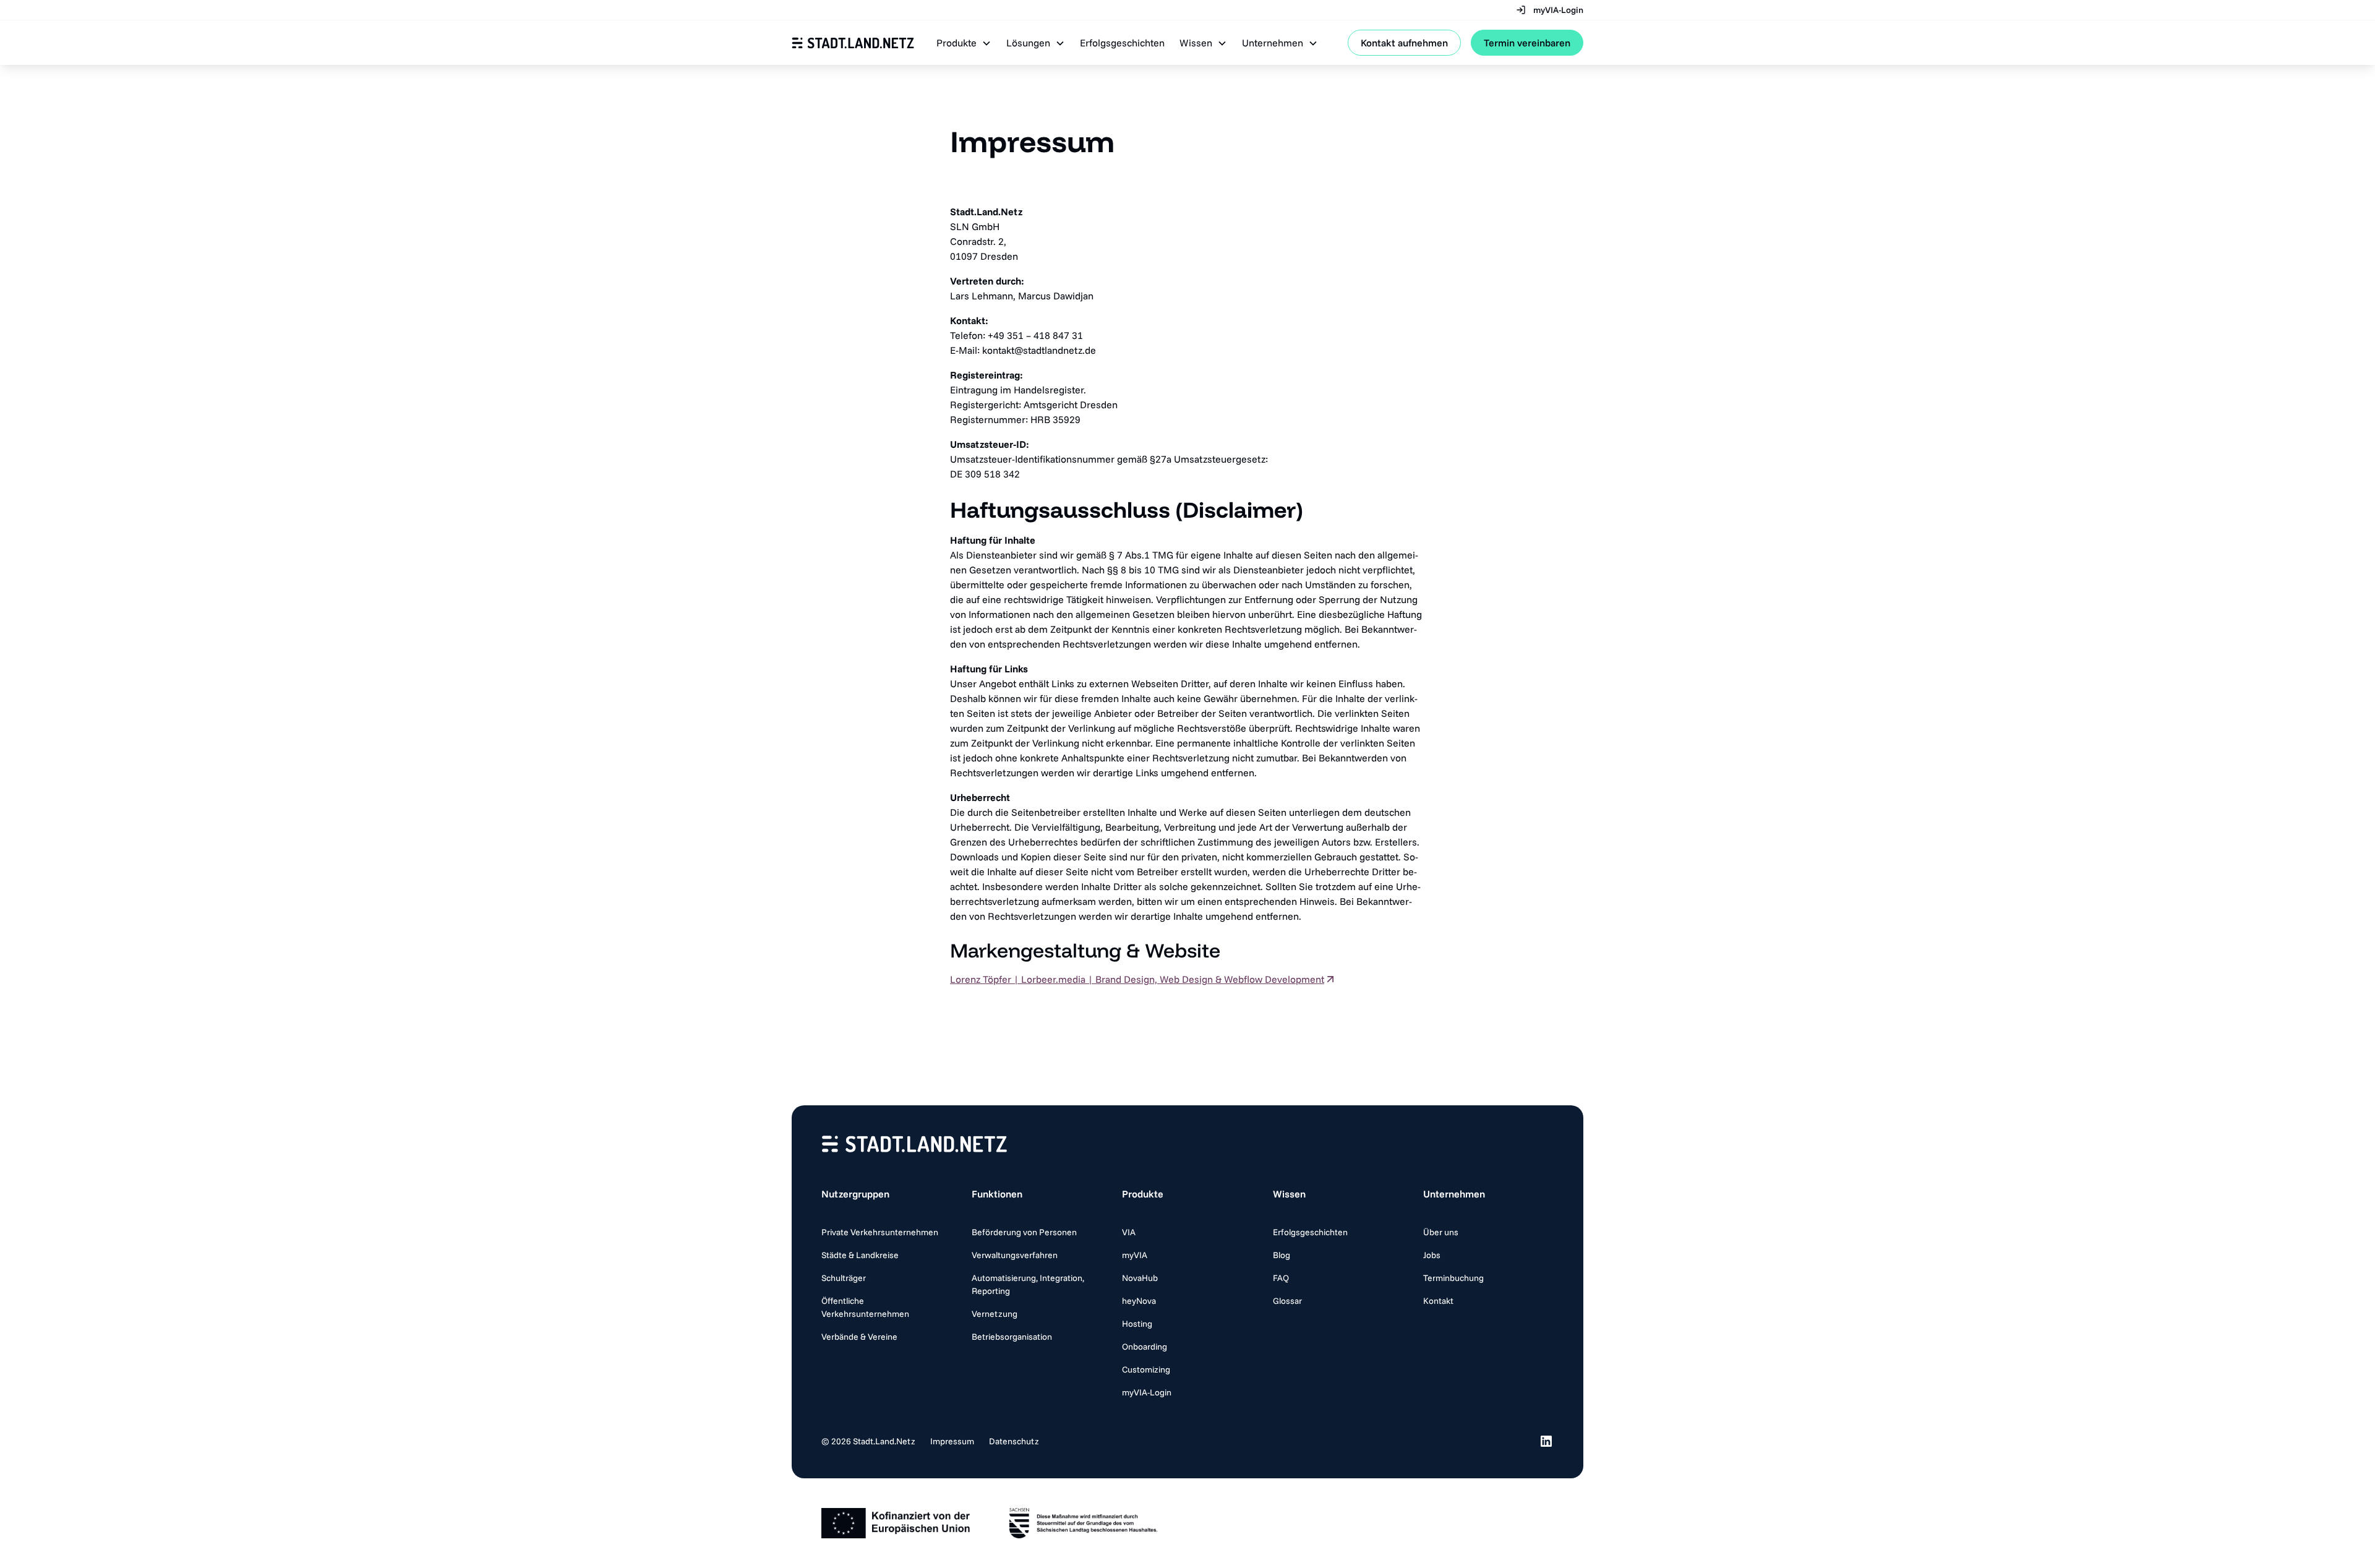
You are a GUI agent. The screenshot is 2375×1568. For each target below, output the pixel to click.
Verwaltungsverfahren (1015, 1255)
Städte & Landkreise (860, 1255)
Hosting (1137, 1324)
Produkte (1143, 1194)
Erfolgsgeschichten (1122, 43)
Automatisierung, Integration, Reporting (1028, 1284)
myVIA (1135, 1255)
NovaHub (1140, 1278)
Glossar (1287, 1301)
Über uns (1441, 1232)
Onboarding (1145, 1347)
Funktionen (997, 1194)
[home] (853, 43)
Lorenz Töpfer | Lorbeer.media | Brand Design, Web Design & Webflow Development (1137, 979)
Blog (1282, 1255)
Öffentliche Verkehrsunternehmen (865, 1307)
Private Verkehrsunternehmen (880, 1232)
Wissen (1289, 1194)
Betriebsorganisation (1012, 1337)
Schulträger (844, 1278)
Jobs (1432, 1255)
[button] (964, 43)
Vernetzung (995, 1314)
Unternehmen (1454, 1194)
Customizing (1146, 1369)
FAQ (1281, 1278)
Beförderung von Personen (1024, 1232)
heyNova (1139, 1301)
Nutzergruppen (855, 1194)
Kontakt (1438, 1301)
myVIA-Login (1147, 1392)
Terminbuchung (1453, 1278)
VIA (1129, 1232)
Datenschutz (1014, 1441)
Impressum (952, 1441)
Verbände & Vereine (859, 1337)
